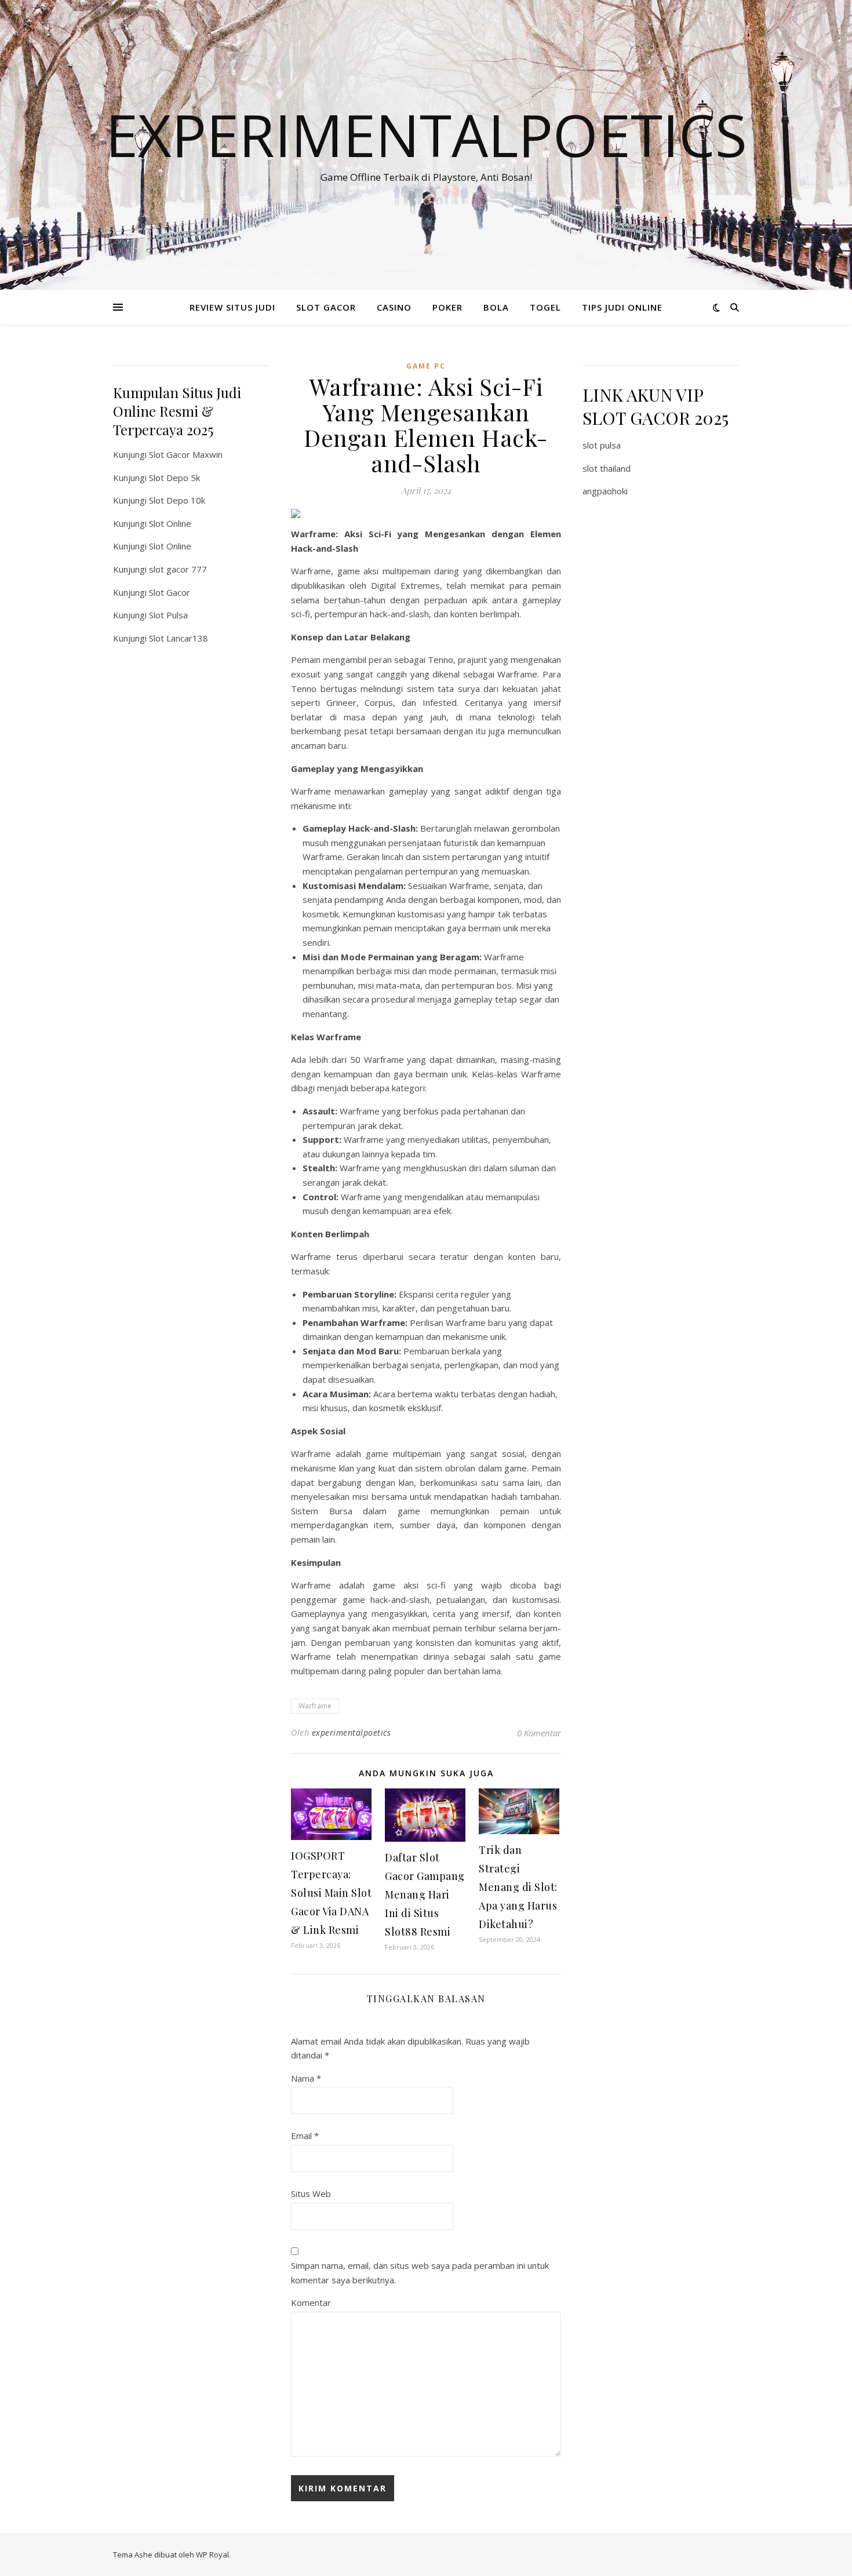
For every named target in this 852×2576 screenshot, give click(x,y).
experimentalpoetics (352, 1732)
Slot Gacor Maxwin (186, 454)
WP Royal (212, 2555)
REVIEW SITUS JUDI (232, 307)
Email (305, 2136)
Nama (306, 2078)
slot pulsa (602, 445)
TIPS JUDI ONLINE (622, 307)
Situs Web (311, 2194)
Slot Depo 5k (174, 478)
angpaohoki (605, 491)
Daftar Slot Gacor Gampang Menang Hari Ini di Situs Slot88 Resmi (425, 1894)
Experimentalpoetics (426, 134)
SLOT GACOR (326, 307)
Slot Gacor (170, 592)
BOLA (496, 307)
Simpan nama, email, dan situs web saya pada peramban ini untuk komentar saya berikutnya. (420, 2273)
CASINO (394, 307)
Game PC (426, 366)
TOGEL (545, 307)
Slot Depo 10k (177, 500)
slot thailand (607, 468)
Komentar (311, 2302)
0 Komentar (539, 1733)
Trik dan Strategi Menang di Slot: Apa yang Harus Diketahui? (518, 1887)
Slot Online (170, 523)
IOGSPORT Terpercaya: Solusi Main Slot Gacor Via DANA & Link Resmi (331, 1893)
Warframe (315, 1706)
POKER (447, 307)
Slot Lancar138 (179, 638)
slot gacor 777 (178, 569)
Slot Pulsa (168, 615)
